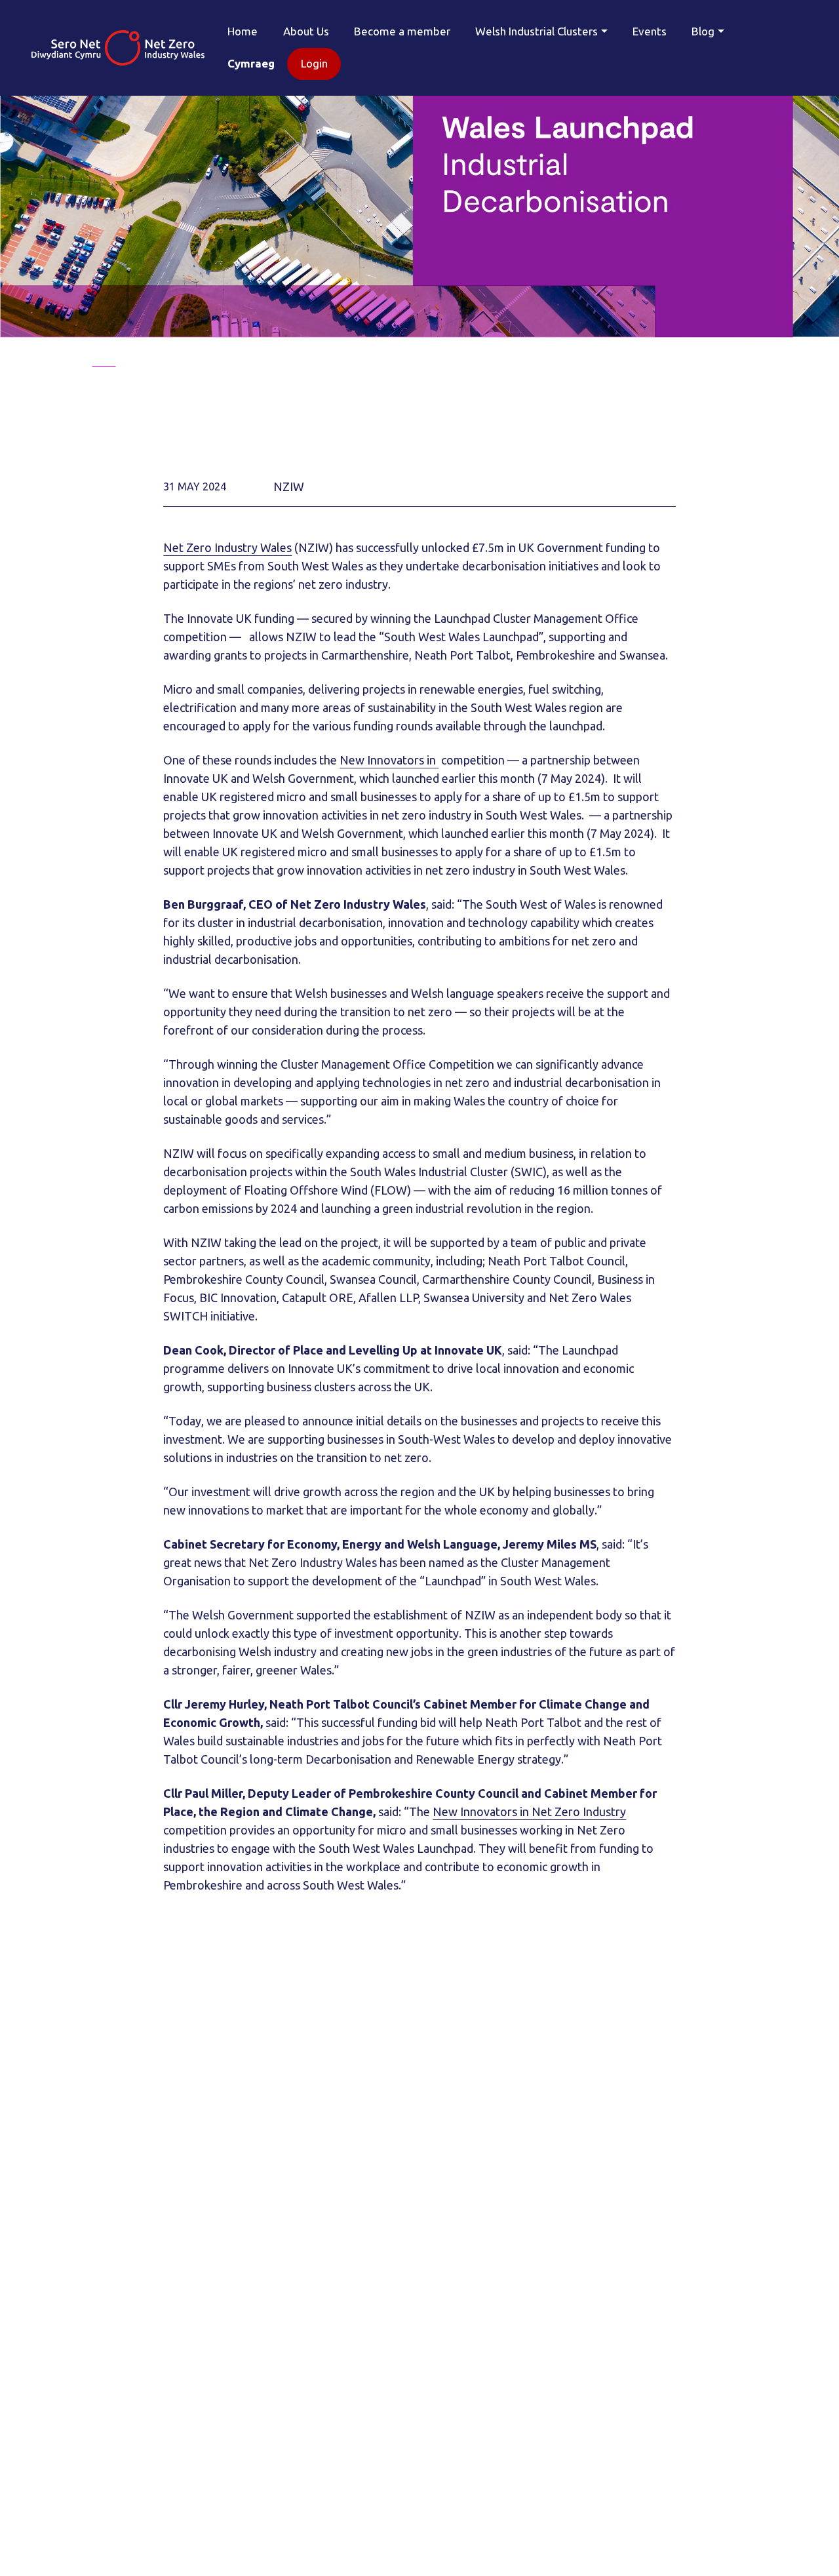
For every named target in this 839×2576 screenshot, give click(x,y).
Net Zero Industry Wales (227, 547)
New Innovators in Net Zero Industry (529, 1812)
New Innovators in (389, 760)
